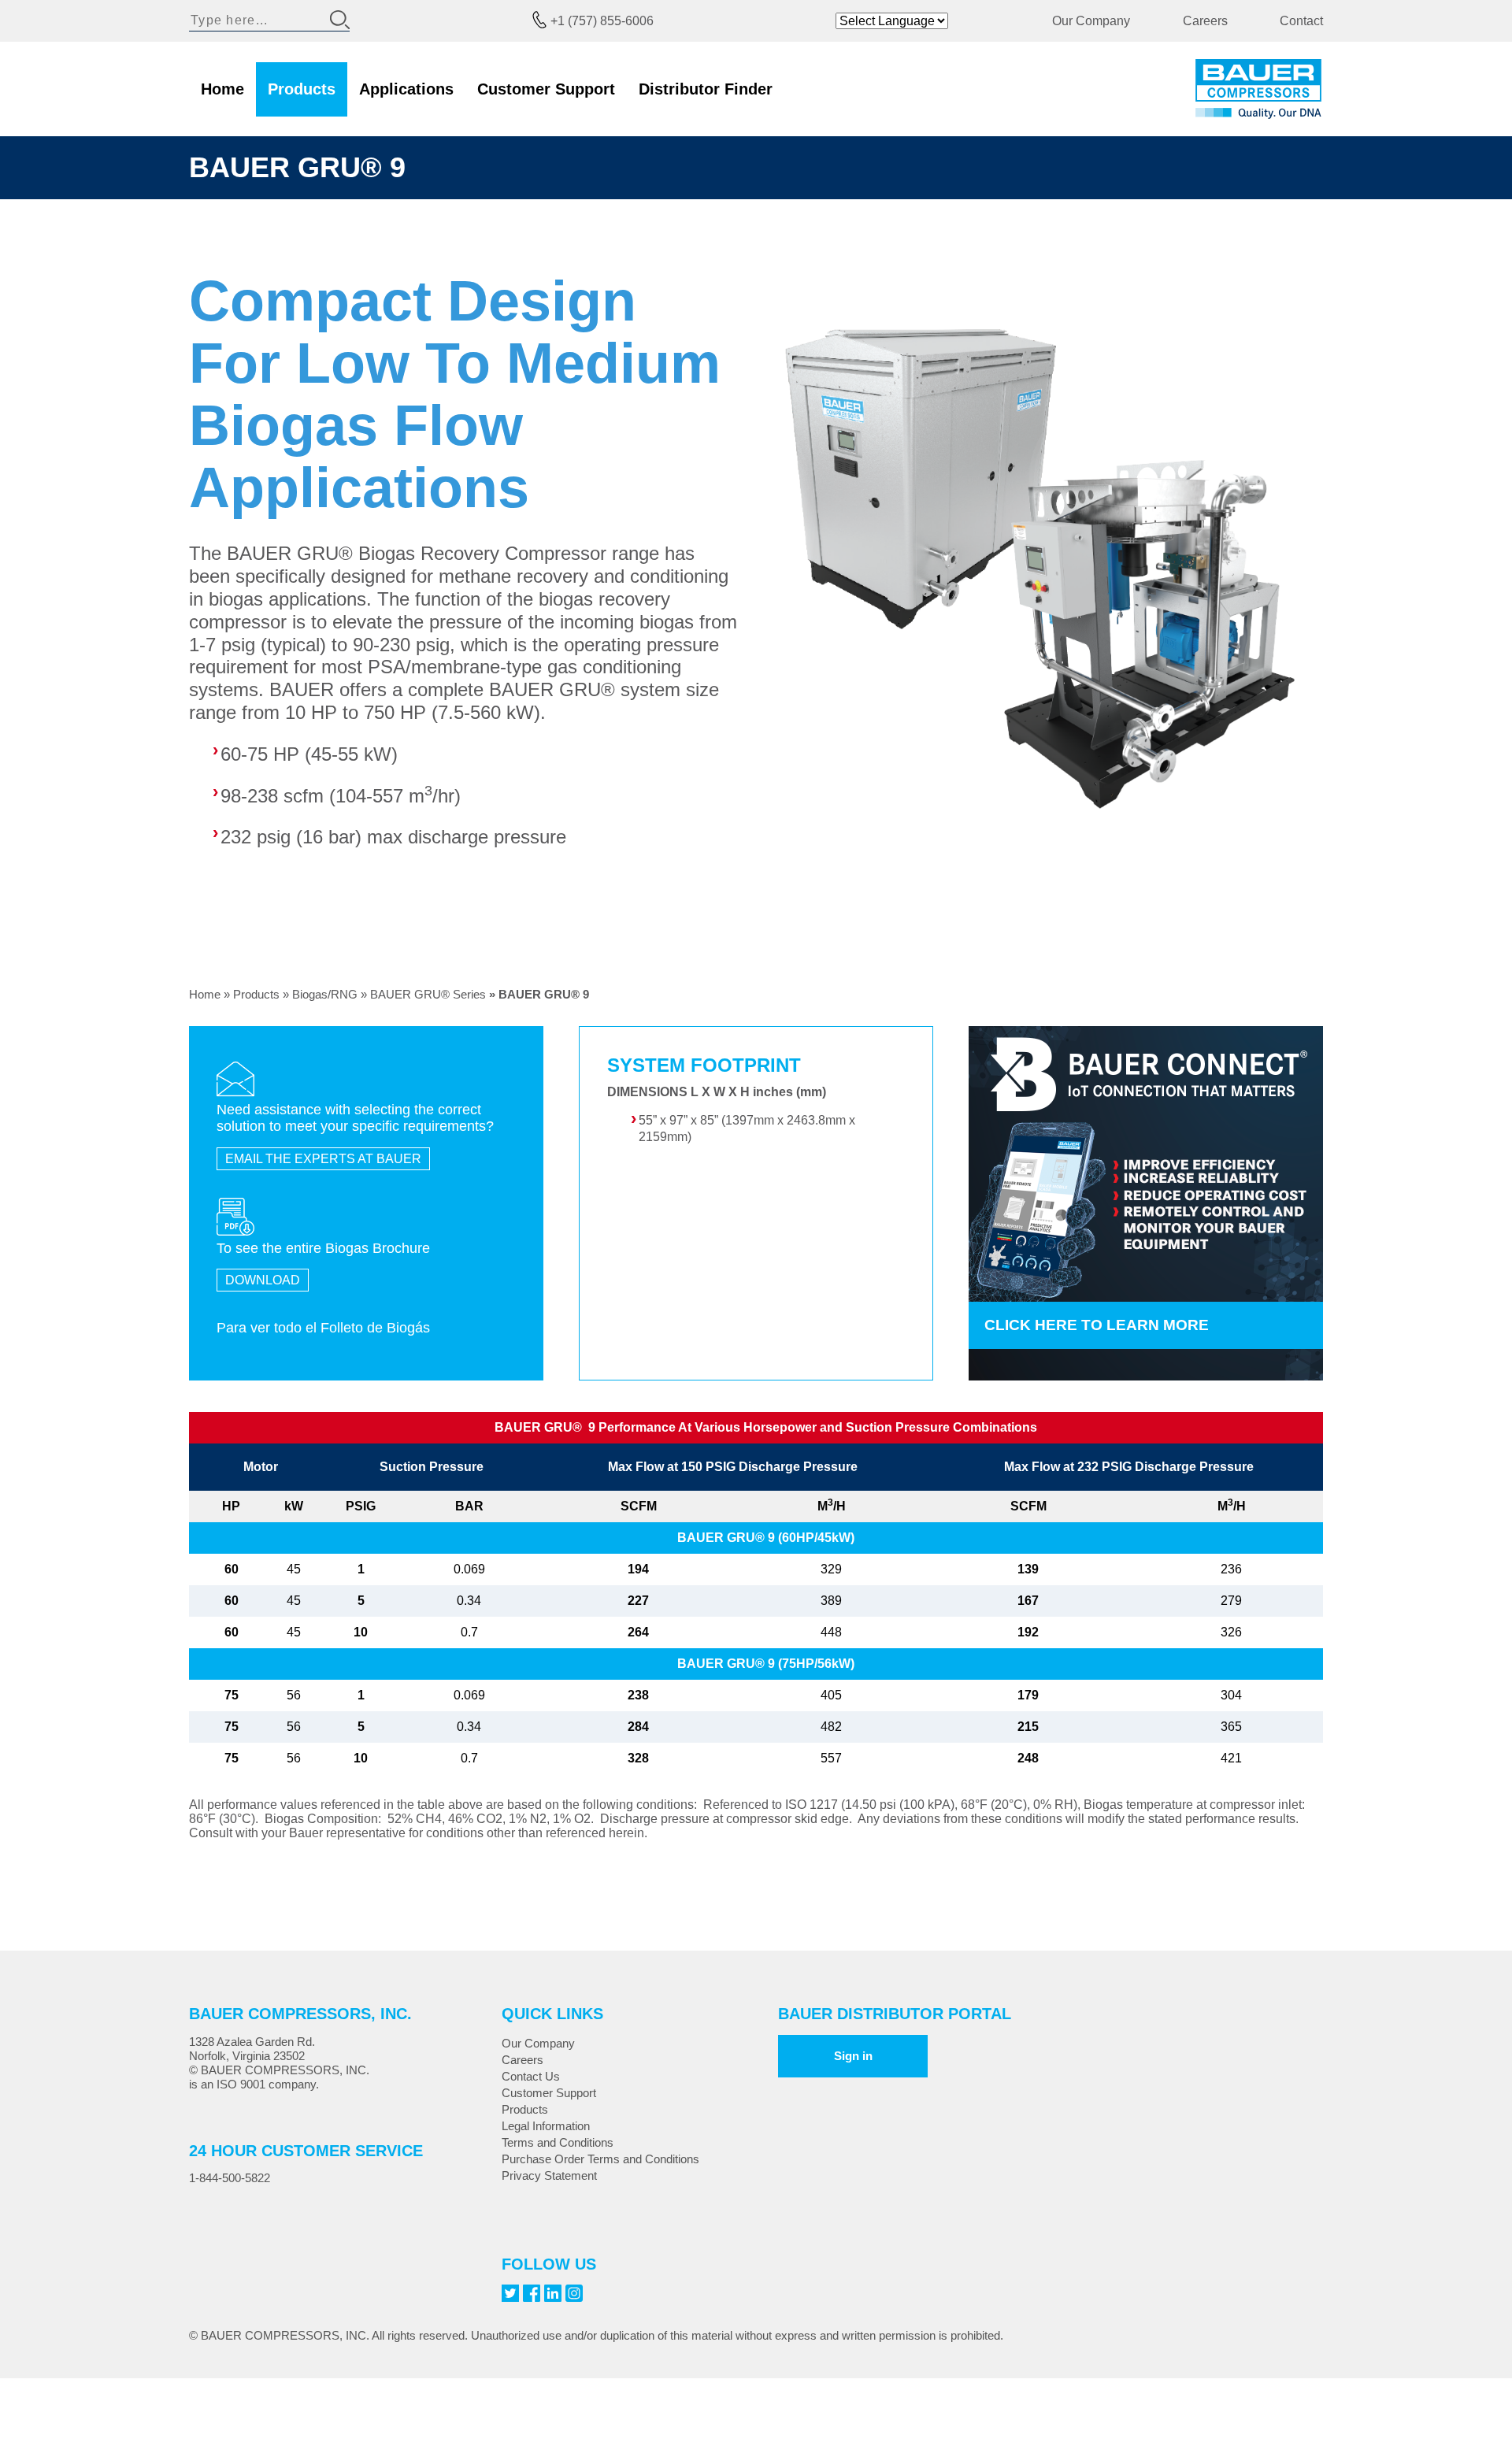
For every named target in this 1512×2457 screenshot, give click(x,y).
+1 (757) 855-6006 (602, 21)
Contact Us (531, 2076)
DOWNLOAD (263, 1280)
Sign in (853, 2056)
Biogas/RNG (325, 994)
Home (222, 89)
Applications (406, 89)
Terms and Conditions (558, 2142)
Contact (1301, 21)
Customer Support (546, 89)
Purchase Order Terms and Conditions (600, 2159)
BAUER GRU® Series (428, 994)
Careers (1205, 21)
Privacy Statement (549, 2175)
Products (302, 89)
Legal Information (546, 2126)
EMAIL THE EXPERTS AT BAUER (323, 1159)
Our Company (1091, 21)
